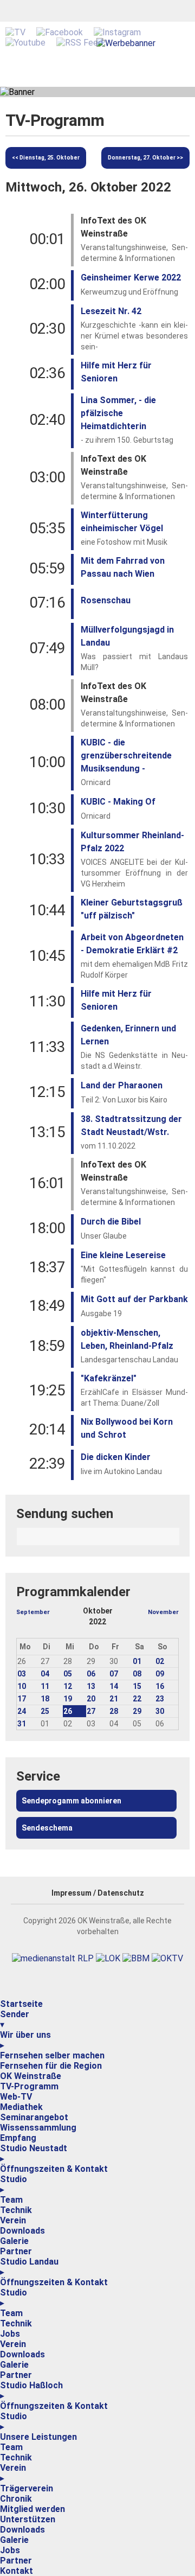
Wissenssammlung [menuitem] (38, 2128)
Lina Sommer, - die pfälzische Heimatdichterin (118, 413)
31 (22, 1724)
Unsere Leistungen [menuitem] (38, 2437)
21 (114, 1699)
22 (137, 1699)
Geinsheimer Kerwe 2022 (131, 278)
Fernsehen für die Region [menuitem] (51, 2066)
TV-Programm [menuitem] (29, 2086)
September (33, 1612)
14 (114, 1686)
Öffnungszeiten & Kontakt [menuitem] (54, 2169)
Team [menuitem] (11, 2200)
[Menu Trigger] (1, 1997)
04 (45, 1674)
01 (137, 1661)
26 (68, 1711)
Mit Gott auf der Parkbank (134, 1299)
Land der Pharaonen (122, 1085)
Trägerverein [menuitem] (27, 2488)
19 (68, 1699)
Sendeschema (47, 1828)
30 (160, 1711)
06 (91, 1674)
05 (68, 1674)
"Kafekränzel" (109, 1378)
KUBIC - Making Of (118, 802)
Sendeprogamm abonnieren (71, 1801)
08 (137, 1674)
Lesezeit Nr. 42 (111, 311)
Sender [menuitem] (15, 2019)
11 (45, 1686)
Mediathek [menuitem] (21, 2107)
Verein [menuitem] (13, 2220)
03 (22, 1674)
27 (91, 1711)
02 (160, 1661)
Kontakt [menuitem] (17, 2571)
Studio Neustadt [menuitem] (34, 2153)
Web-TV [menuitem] (16, 2097)
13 (91, 1686)
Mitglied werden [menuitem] (32, 2509)
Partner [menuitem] (16, 2251)
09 (160, 1674)
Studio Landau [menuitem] (29, 2267)
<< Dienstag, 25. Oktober (46, 158)
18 (45, 1699)
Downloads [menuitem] (22, 2231)
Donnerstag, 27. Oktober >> (145, 158)
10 (22, 1686)
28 (114, 1711)
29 (137, 1711)
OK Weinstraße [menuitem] (31, 2076)
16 (160, 1686)
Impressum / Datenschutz (98, 1893)
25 (45, 1711)
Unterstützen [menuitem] (28, 2519)
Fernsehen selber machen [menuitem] (52, 2055)
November (163, 1612)
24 (22, 1711)
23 (160, 1699)
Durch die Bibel (111, 1222)
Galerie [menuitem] (14, 2241)
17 (22, 1699)
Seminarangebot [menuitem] (34, 2117)
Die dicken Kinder (116, 1457)
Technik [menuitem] (16, 2210)
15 (137, 1686)
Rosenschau (106, 600)
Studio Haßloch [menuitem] (31, 2390)
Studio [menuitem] (14, 2184)
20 (91, 1699)
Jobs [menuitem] (10, 2334)
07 (114, 1674)
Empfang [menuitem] (18, 2138)
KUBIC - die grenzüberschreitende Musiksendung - (126, 755)
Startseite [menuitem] (21, 2004)
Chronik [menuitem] (16, 2499)
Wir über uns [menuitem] (25, 2040)
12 (68, 1686)
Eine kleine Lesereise (123, 1255)
